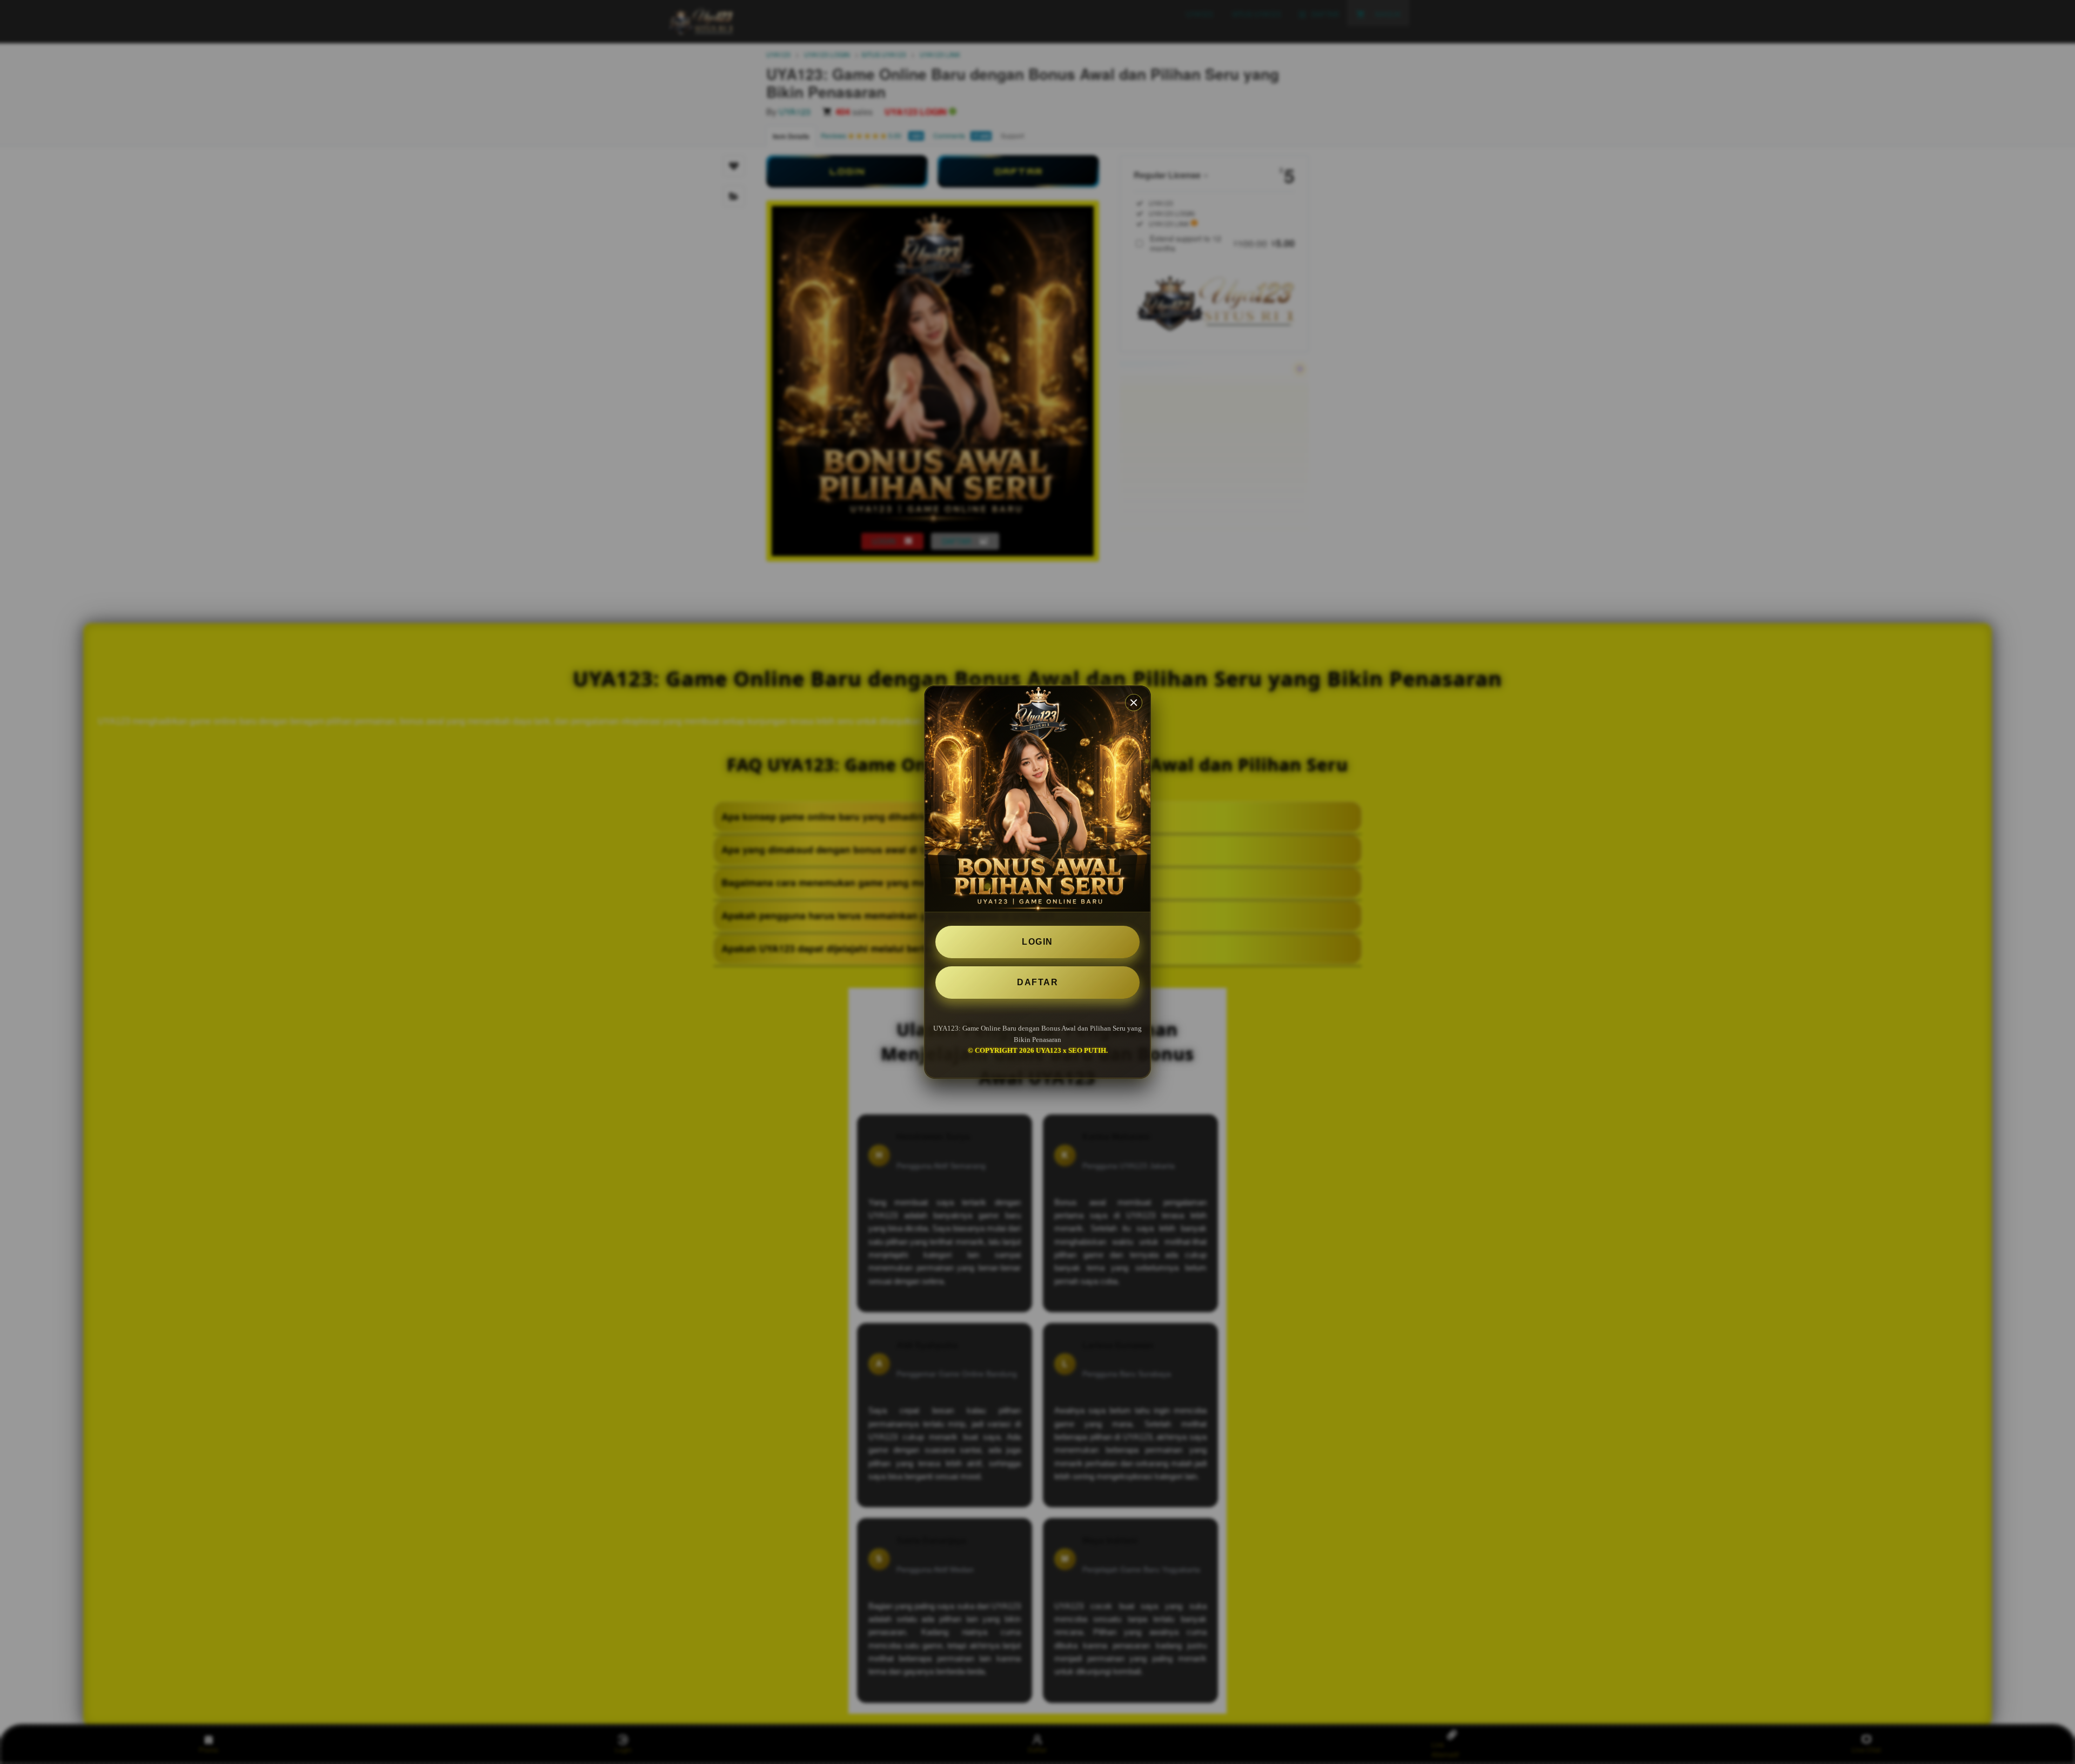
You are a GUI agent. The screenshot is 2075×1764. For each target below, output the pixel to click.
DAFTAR (1037, 982)
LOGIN (1037, 942)
